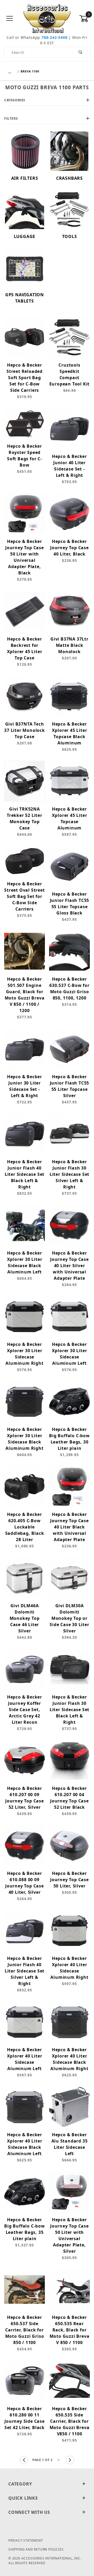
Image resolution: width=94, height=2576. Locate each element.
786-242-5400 (55, 37)
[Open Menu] (10, 19)
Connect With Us (29, 2512)
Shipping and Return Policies (36, 2549)
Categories (15, 100)
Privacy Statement (26, 2540)
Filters (11, 118)
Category (20, 2484)
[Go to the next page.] (70, 2460)
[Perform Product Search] (81, 52)
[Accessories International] (47, 18)
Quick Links (23, 2498)
